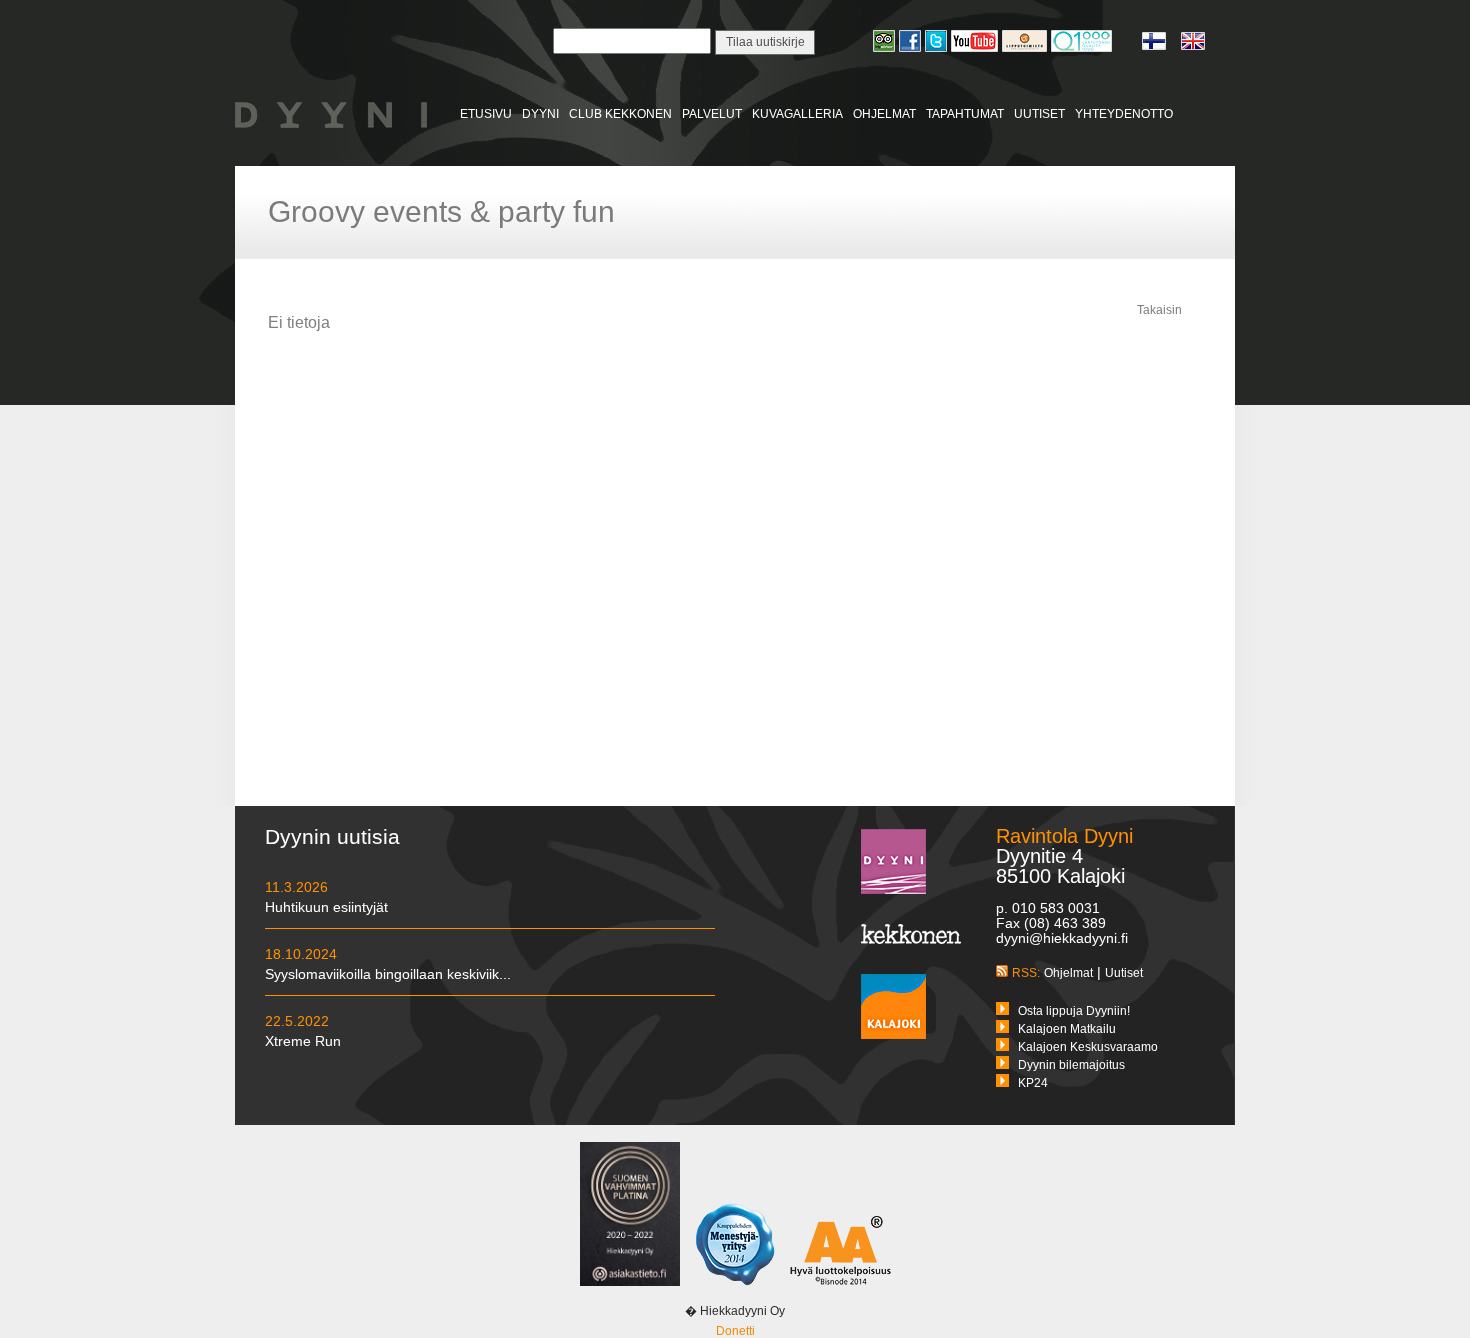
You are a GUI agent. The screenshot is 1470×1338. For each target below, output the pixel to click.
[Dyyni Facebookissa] (912, 49)
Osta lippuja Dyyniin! (1074, 1011)
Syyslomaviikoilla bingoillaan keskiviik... (388, 974)
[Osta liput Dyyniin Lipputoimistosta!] (1026, 49)
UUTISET (1039, 114)
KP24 (1033, 1083)
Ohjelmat (1068, 973)
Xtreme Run (303, 1041)
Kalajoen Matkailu (1067, 1029)
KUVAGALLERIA (797, 114)
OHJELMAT (884, 114)
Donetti (735, 1331)
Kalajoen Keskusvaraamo (1088, 1047)
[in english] (1193, 47)
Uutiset (1124, 973)
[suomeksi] (1161, 47)
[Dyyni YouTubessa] (976, 49)
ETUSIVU (486, 114)
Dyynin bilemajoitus (1071, 1065)
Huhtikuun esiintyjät (326, 907)
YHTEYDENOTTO (1124, 114)
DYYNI (540, 114)
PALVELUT (712, 114)
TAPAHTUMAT (965, 114)
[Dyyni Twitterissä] (938, 49)
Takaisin (1159, 310)
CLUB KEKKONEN (620, 114)
